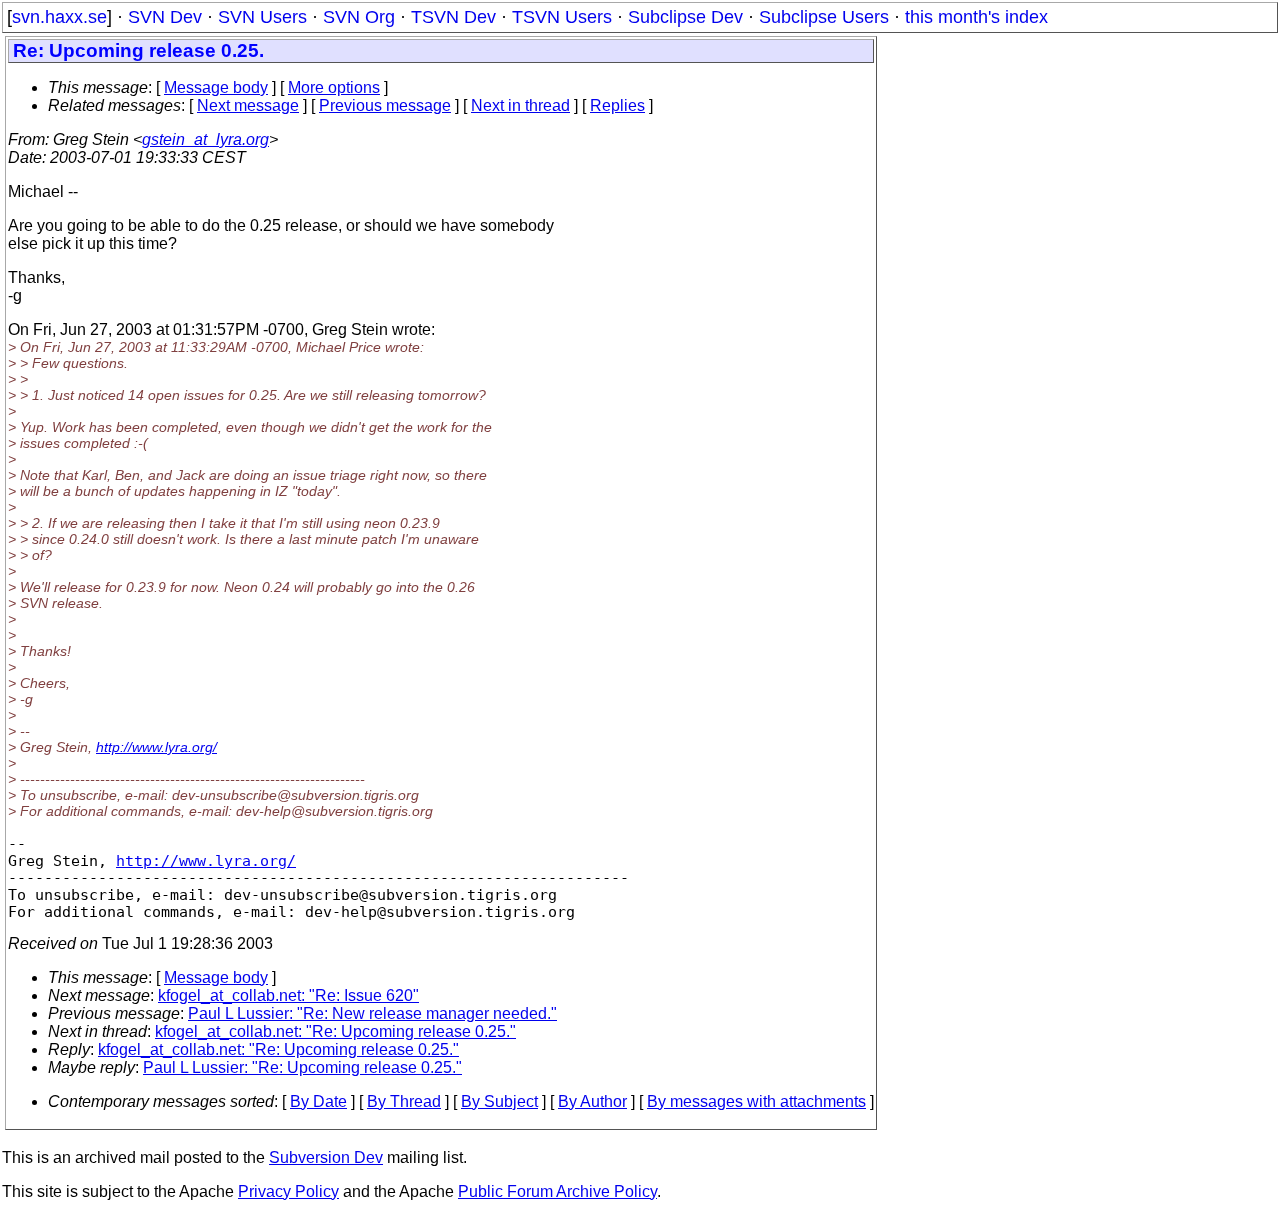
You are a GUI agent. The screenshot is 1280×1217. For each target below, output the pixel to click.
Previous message (385, 105)
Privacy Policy (288, 1191)
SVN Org (359, 17)
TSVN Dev (453, 17)
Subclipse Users (824, 17)
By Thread (404, 1101)
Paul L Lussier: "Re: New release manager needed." (372, 1013)
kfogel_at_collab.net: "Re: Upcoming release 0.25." (335, 1031)
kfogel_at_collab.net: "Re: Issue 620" (288, 995)
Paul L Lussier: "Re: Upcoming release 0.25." (302, 1067)
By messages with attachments (756, 1101)
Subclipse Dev (685, 17)
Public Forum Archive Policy (557, 1191)
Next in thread (520, 105)
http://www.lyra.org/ (156, 747)
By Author (592, 1101)
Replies (617, 105)
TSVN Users (562, 17)
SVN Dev (165, 17)
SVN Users (262, 17)
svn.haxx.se (59, 17)
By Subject (499, 1101)
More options (334, 87)
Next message (248, 105)
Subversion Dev (326, 1157)
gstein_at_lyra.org (205, 139)
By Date (318, 1101)
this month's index (976, 17)
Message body (216, 87)
